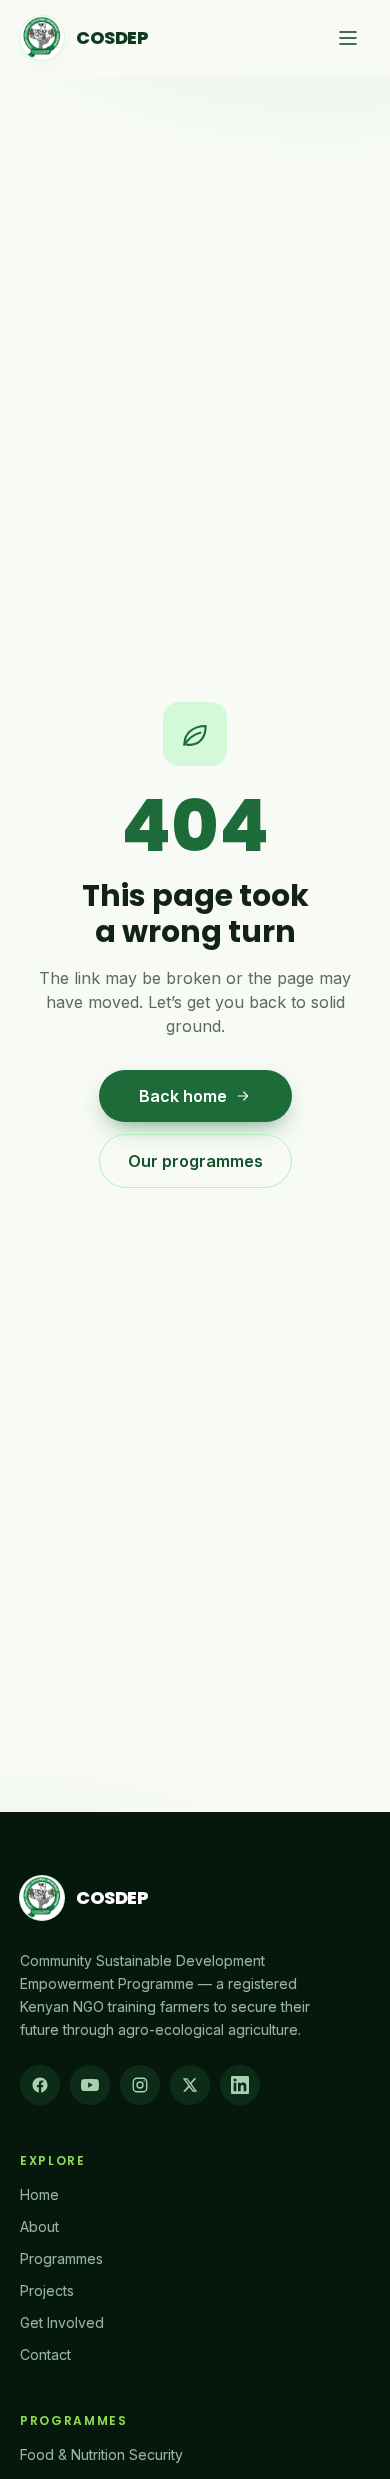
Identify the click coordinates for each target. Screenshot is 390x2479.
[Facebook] (40, 2085)
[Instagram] (140, 2085)
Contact (45, 2354)
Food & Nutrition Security (101, 2454)
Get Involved (62, 2322)
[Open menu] (348, 38)
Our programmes (195, 1161)
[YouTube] (90, 2085)
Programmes (61, 2258)
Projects (47, 2290)
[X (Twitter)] (190, 2085)
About (39, 2226)
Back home (183, 1096)
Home (39, 2194)
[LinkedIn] (240, 2085)
